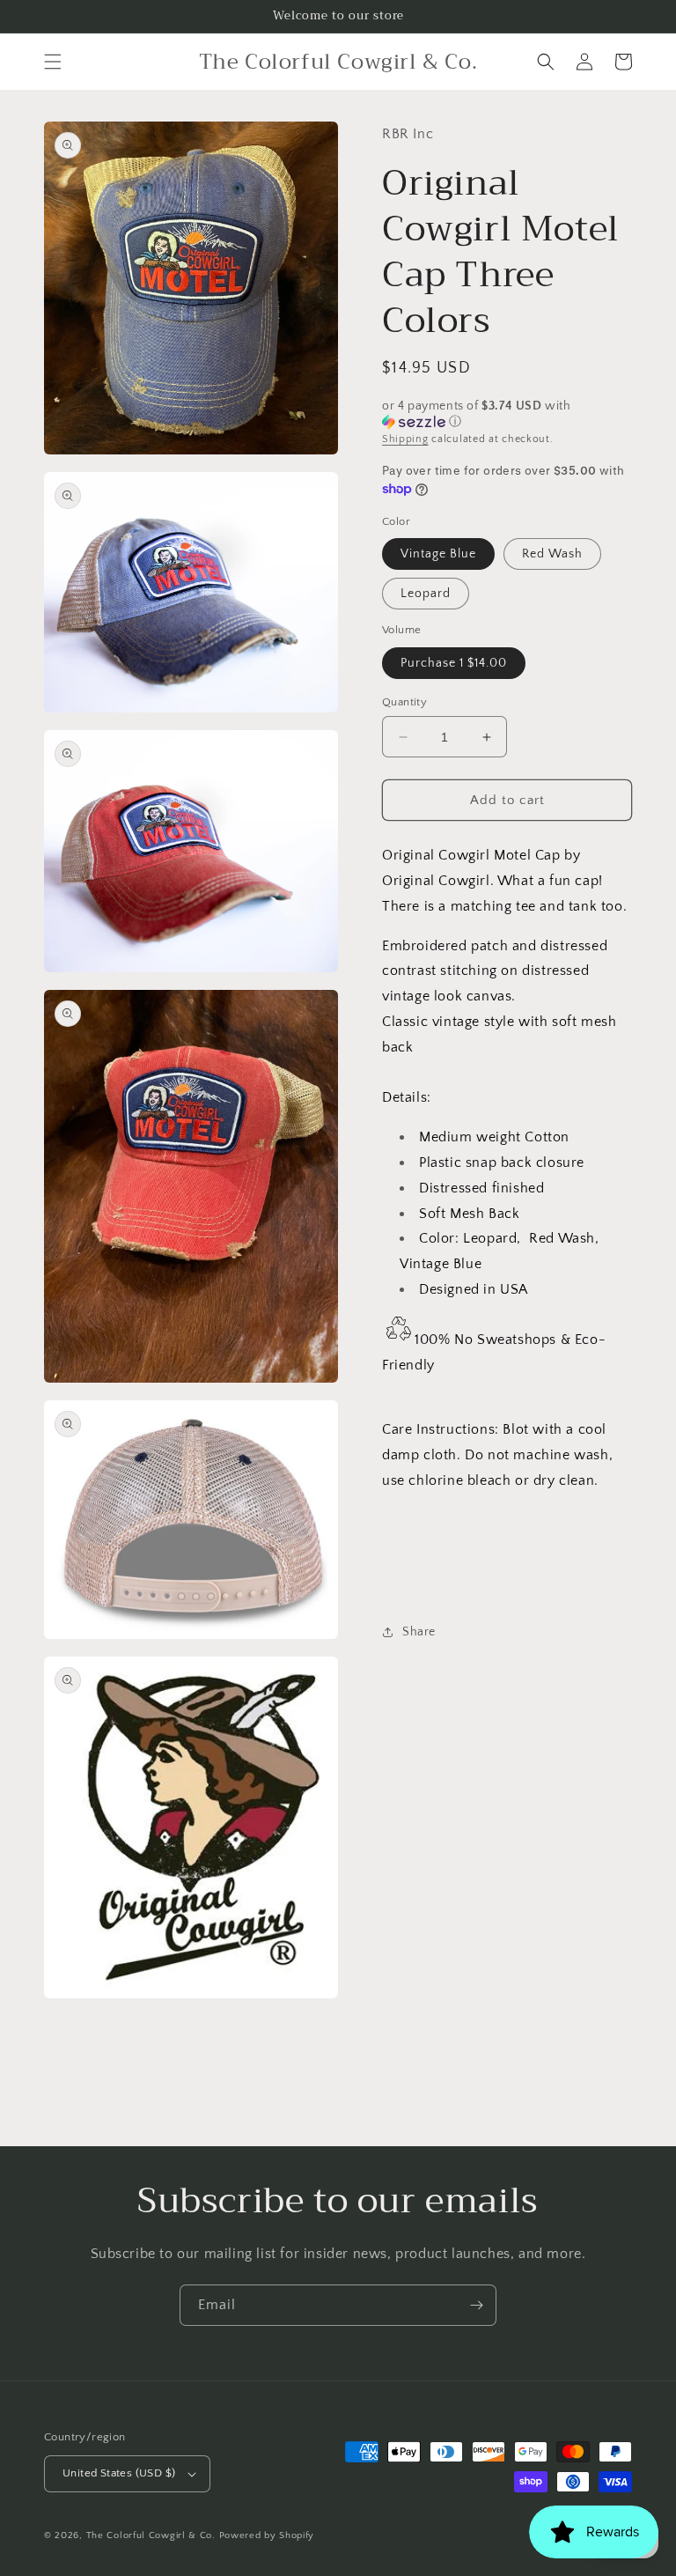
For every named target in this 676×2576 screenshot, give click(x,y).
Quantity (404, 702)
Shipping (405, 439)
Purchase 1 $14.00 (454, 663)
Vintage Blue (438, 554)
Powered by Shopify (267, 2535)
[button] (53, 62)
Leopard (426, 594)
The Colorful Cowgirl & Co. (151, 2535)
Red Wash (552, 554)
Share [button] (419, 1632)
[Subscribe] (476, 2305)
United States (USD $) (119, 2473)
